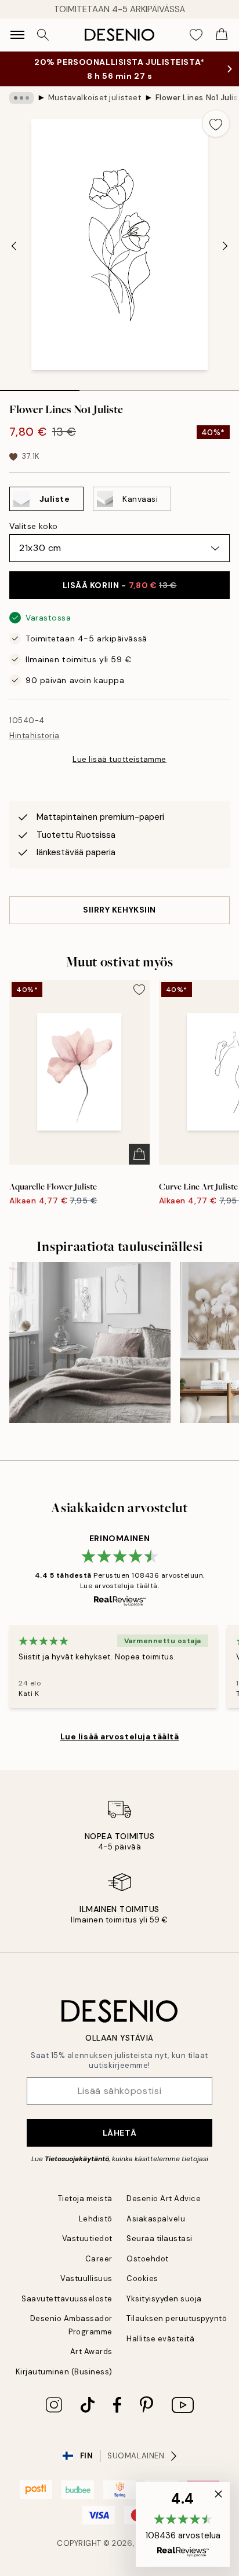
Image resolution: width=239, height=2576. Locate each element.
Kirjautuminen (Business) (64, 2372)
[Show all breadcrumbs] (21, 98)
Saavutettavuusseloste (67, 2299)
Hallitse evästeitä (160, 2339)
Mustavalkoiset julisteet (95, 98)
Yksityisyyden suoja (164, 2299)
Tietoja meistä (85, 2199)
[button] (183, 2524)
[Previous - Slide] (14, 246)
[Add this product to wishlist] (216, 123)
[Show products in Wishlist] (196, 35)
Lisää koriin (120, 585)
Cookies (142, 2278)
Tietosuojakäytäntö (77, 2159)
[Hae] (43, 35)
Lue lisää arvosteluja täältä (120, 1736)
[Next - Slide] (225, 246)
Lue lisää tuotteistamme (119, 759)
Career (99, 2259)
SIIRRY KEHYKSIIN (119, 910)
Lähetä (119, 2133)
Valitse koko (34, 526)
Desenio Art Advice (164, 2199)
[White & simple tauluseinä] (90, 1342)
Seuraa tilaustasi (160, 2239)
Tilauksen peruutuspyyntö (177, 2318)
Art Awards (91, 2351)
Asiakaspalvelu (156, 2219)
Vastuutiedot (87, 2239)
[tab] (40, 386)
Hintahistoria (35, 736)
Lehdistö (96, 2219)
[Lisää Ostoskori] (139, 1154)
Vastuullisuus (86, 2278)
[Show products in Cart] (222, 35)
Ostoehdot (148, 2259)
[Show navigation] (17, 35)
